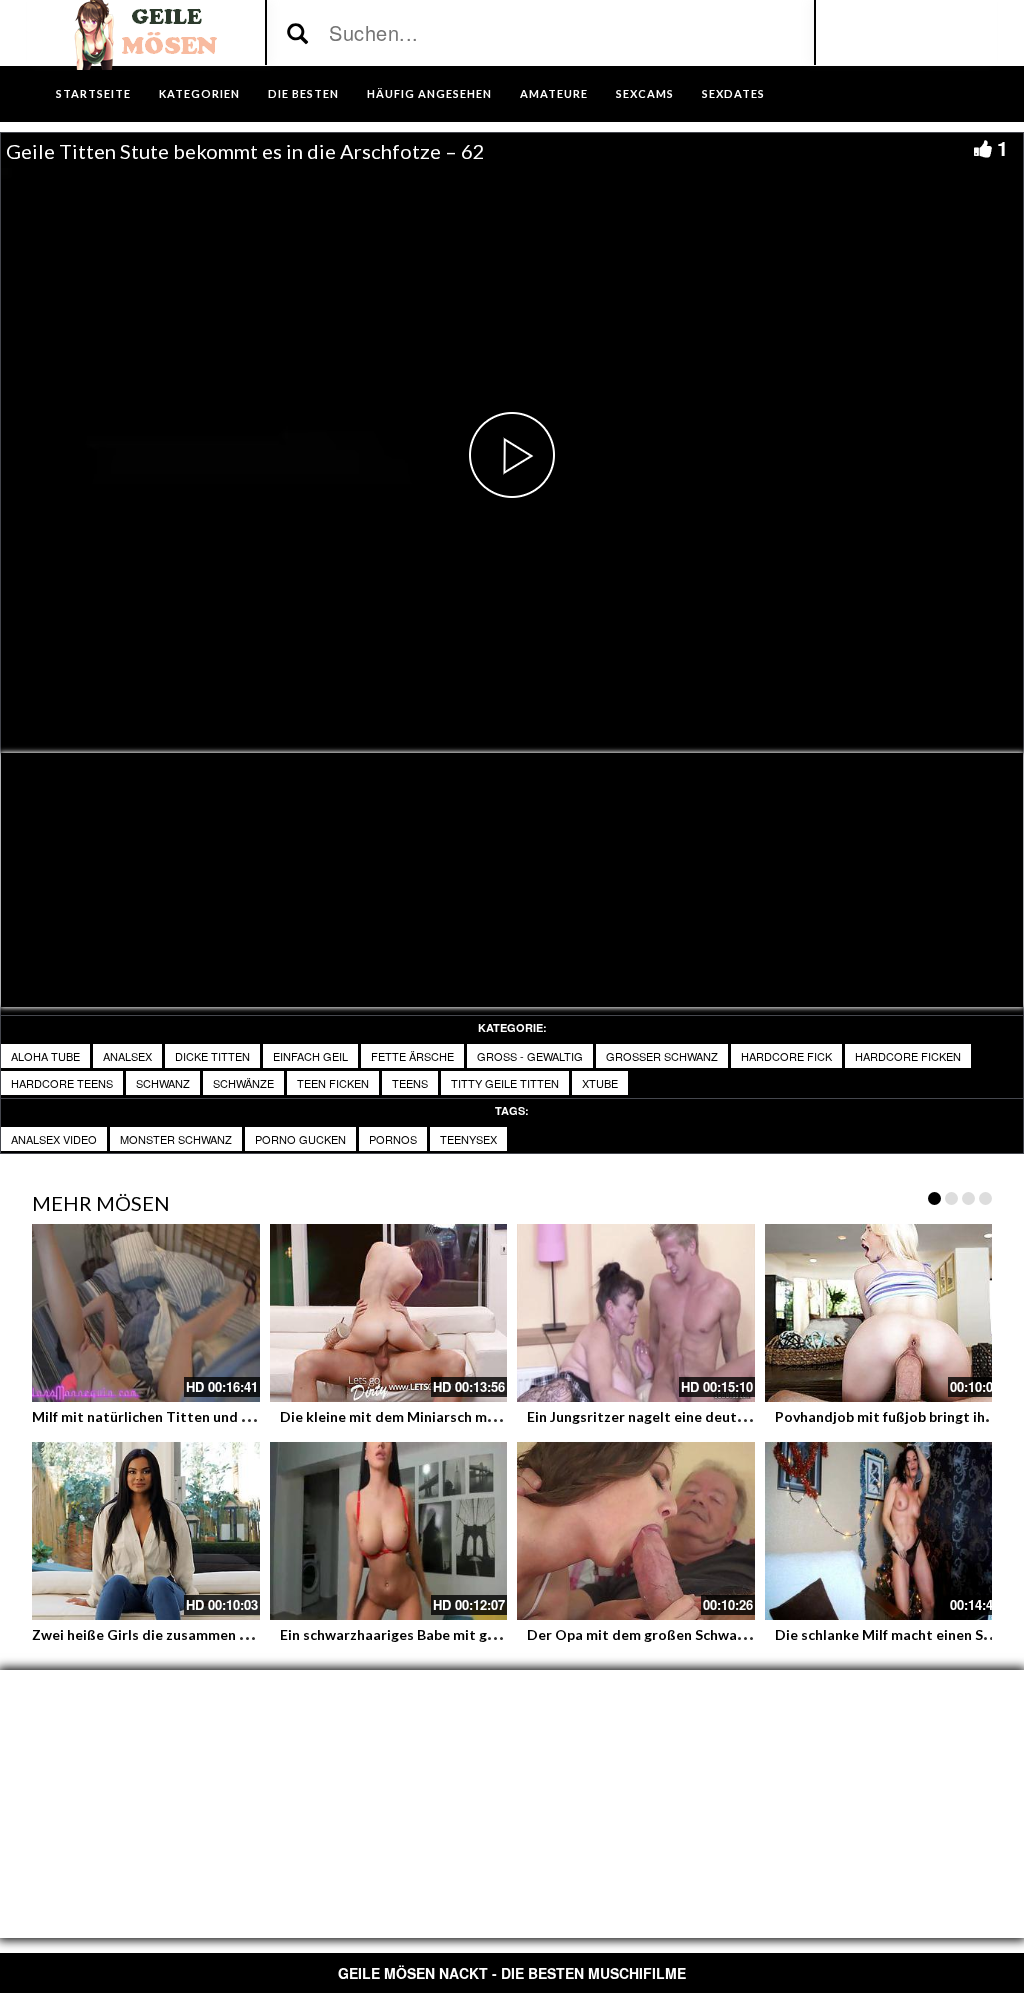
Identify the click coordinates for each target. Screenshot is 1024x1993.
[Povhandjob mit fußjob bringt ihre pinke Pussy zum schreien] (884, 1313)
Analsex (127, 1056)
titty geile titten (505, 1083)
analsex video (54, 1139)
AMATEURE (554, 93)
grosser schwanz (662, 1056)
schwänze (243, 1083)
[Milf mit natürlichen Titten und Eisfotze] (141, 1313)
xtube (600, 1083)
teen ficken (333, 1083)
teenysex (468, 1139)
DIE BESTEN (303, 93)
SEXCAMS (645, 93)
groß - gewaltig (530, 1056)
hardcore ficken (908, 1056)
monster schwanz (176, 1139)
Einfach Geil (310, 1056)
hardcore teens (62, 1083)
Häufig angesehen (429, 93)
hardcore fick (786, 1056)
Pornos (393, 1139)
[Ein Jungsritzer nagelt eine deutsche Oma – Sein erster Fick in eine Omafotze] (636, 1313)
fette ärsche (412, 1056)
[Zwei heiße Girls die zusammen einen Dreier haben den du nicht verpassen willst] (141, 1531)
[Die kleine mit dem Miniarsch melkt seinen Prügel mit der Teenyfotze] (389, 1313)
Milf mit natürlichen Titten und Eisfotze (164, 1416)
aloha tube (45, 1056)
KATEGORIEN (199, 93)
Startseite (93, 93)
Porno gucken (300, 1139)
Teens (410, 1083)
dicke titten (212, 1056)
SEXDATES (733, 93)
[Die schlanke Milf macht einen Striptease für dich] (884, 1531)
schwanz (163, 1083)
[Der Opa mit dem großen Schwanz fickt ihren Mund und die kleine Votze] (636, 1531)
